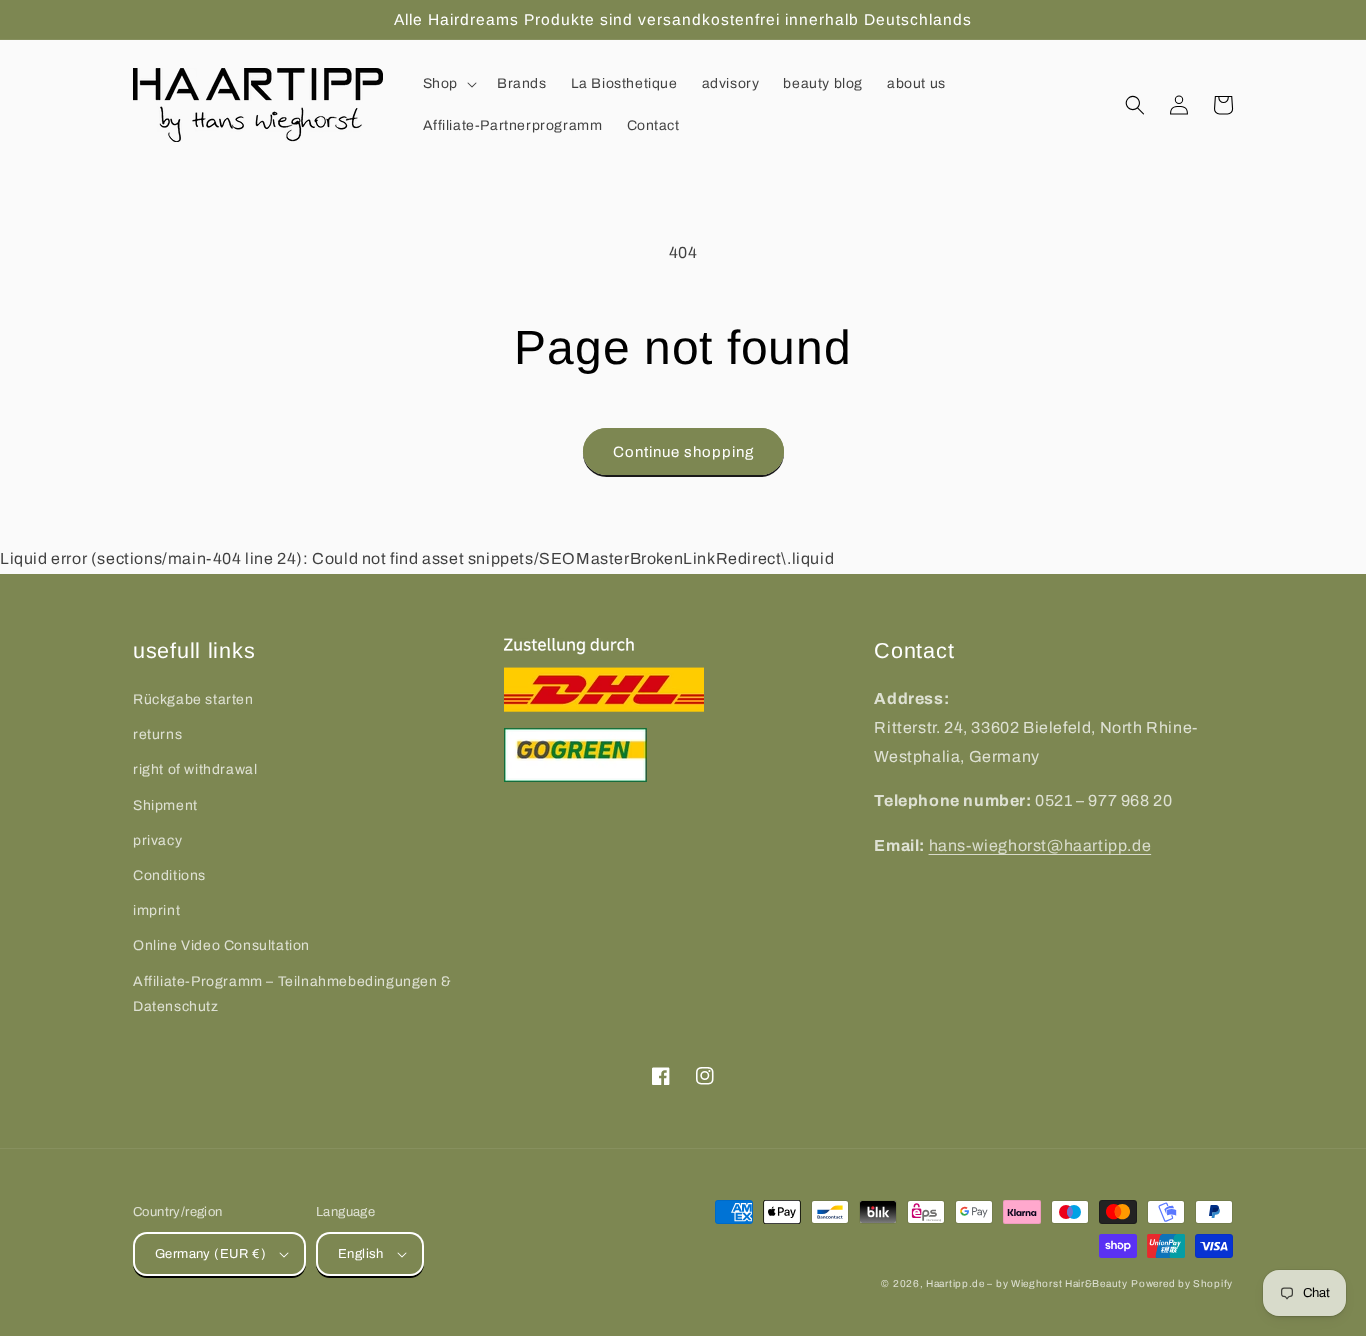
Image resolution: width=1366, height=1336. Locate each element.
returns (157, 734)
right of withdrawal (195, 769)
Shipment (165, 805)
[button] (448, 84)
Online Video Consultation (221, 945)
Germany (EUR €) (210, 1254)
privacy (157, 840)
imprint (156, 910)
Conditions (169, 875)
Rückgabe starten (193, 699)
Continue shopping (683, 452)
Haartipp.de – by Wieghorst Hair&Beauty (1027, 1283)
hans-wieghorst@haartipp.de (1040, 845)
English (361, 1254)
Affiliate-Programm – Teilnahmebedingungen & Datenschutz (292, 994)
